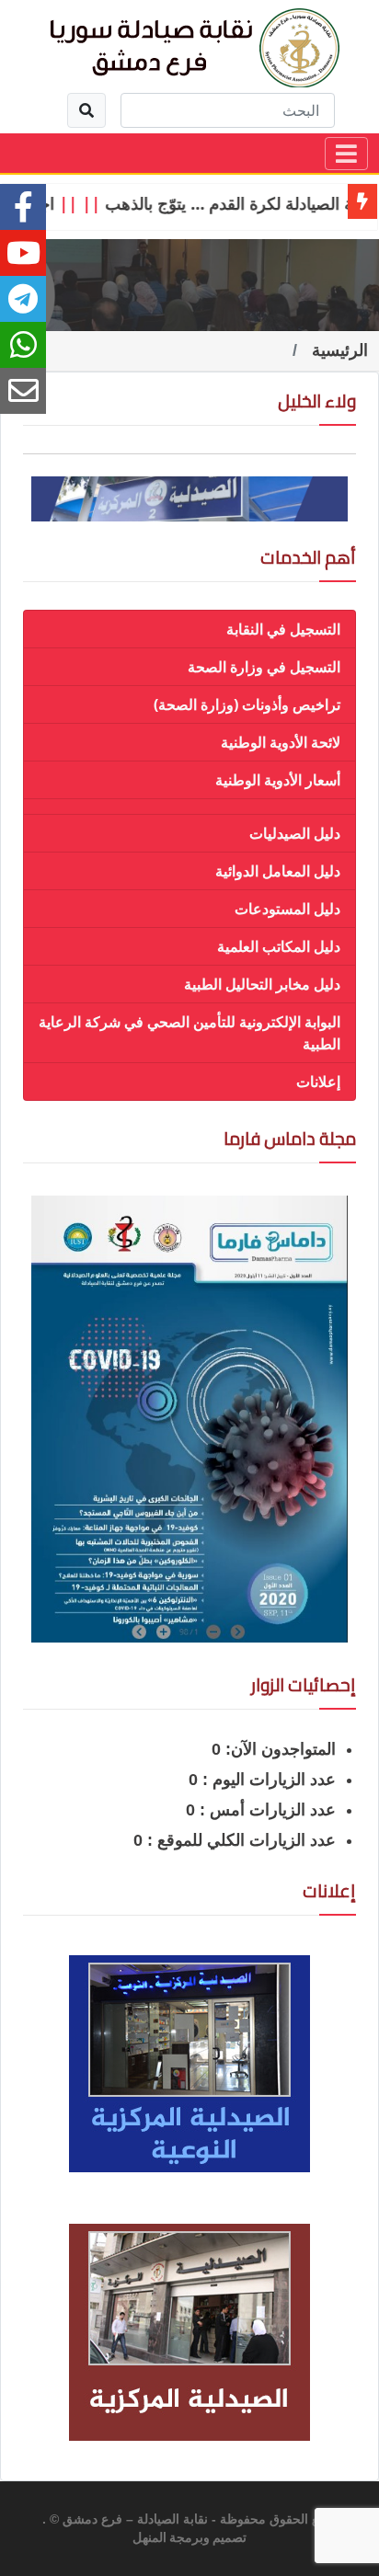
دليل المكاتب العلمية (279, 946)
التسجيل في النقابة (283, 629)
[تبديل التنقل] (346, 154)
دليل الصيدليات (295, 833)
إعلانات (318, 1082)
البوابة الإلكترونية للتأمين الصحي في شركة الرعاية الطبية (189, 1033)
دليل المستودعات (287, 909)
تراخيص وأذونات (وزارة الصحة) (247, 704)
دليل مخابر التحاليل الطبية (262, 984)
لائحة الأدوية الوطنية (281, 742)
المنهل (149, 2538)
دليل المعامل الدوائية (278, 871)
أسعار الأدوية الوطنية (278, 780)
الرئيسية (340, 350)
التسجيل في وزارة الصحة (264, 667)
